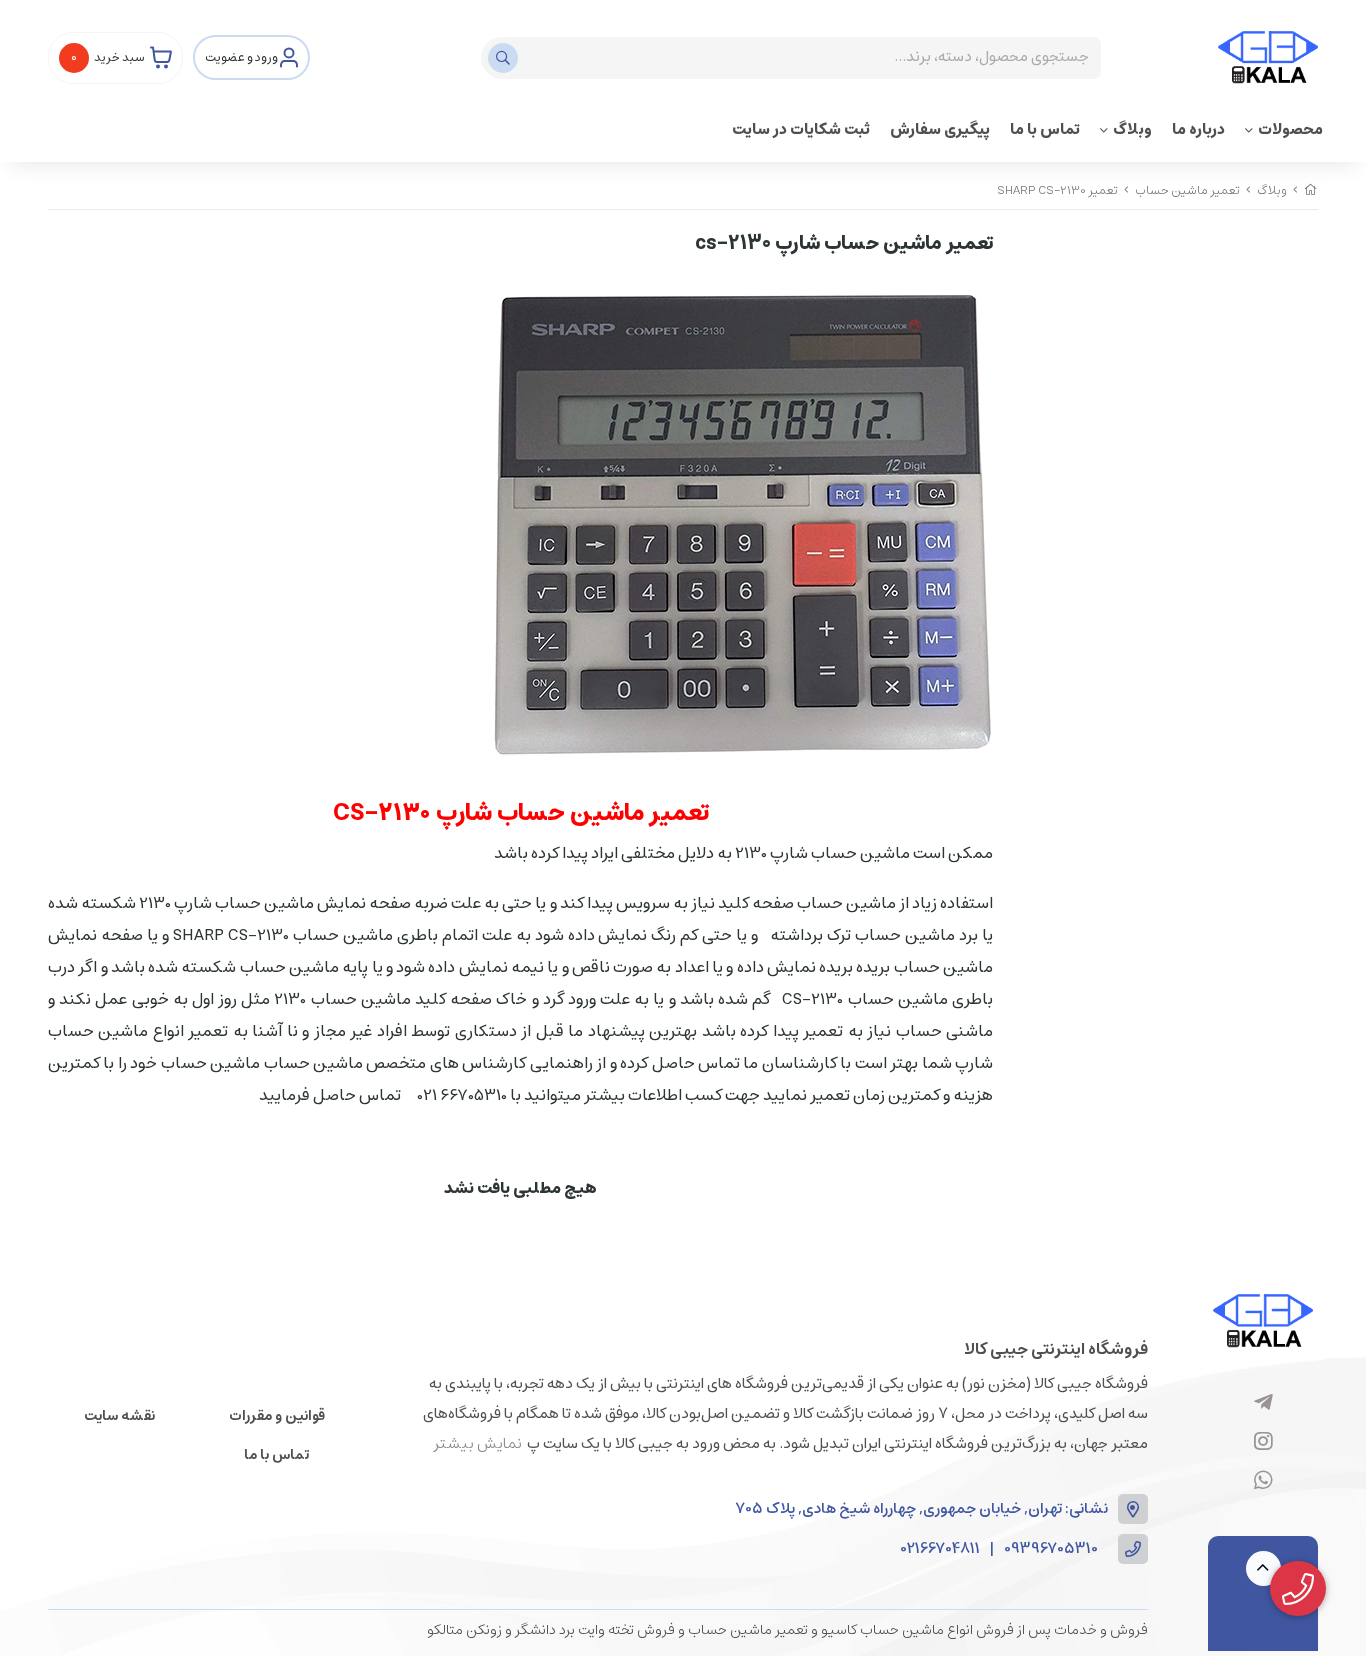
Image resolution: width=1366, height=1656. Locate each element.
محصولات (1290, 129)
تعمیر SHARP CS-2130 (1057, 190)
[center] (505, 58)
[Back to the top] (1263, 1568)
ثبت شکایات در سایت (801, 129)
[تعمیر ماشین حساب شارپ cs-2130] (1263, 1320)
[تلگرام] (1263, 1403)
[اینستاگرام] (1263, 1442)
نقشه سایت (119, 1416)
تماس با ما (1045, 129)
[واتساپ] (1263, 1481)
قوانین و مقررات (277, 1416)
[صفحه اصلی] (1311, 190)
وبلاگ (1132, 129)
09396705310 (1051, 1549)
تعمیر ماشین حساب (1187, 190)
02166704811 (940, 1549)
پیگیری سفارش (940, 129)
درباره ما (1198, 129)
